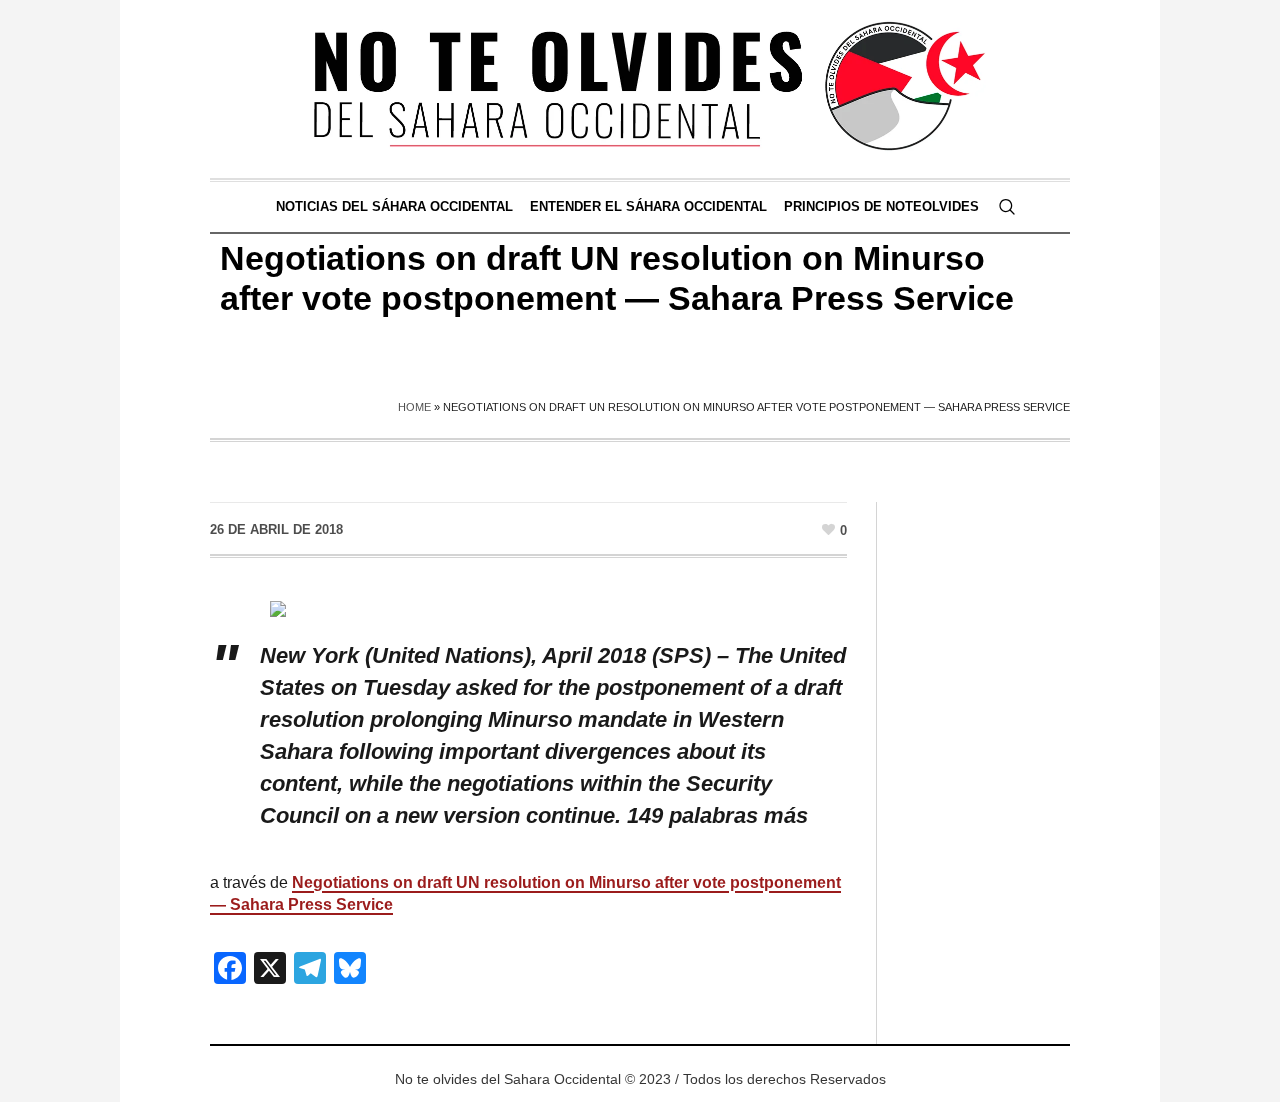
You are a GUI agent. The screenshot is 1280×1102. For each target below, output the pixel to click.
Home (414, 407)
